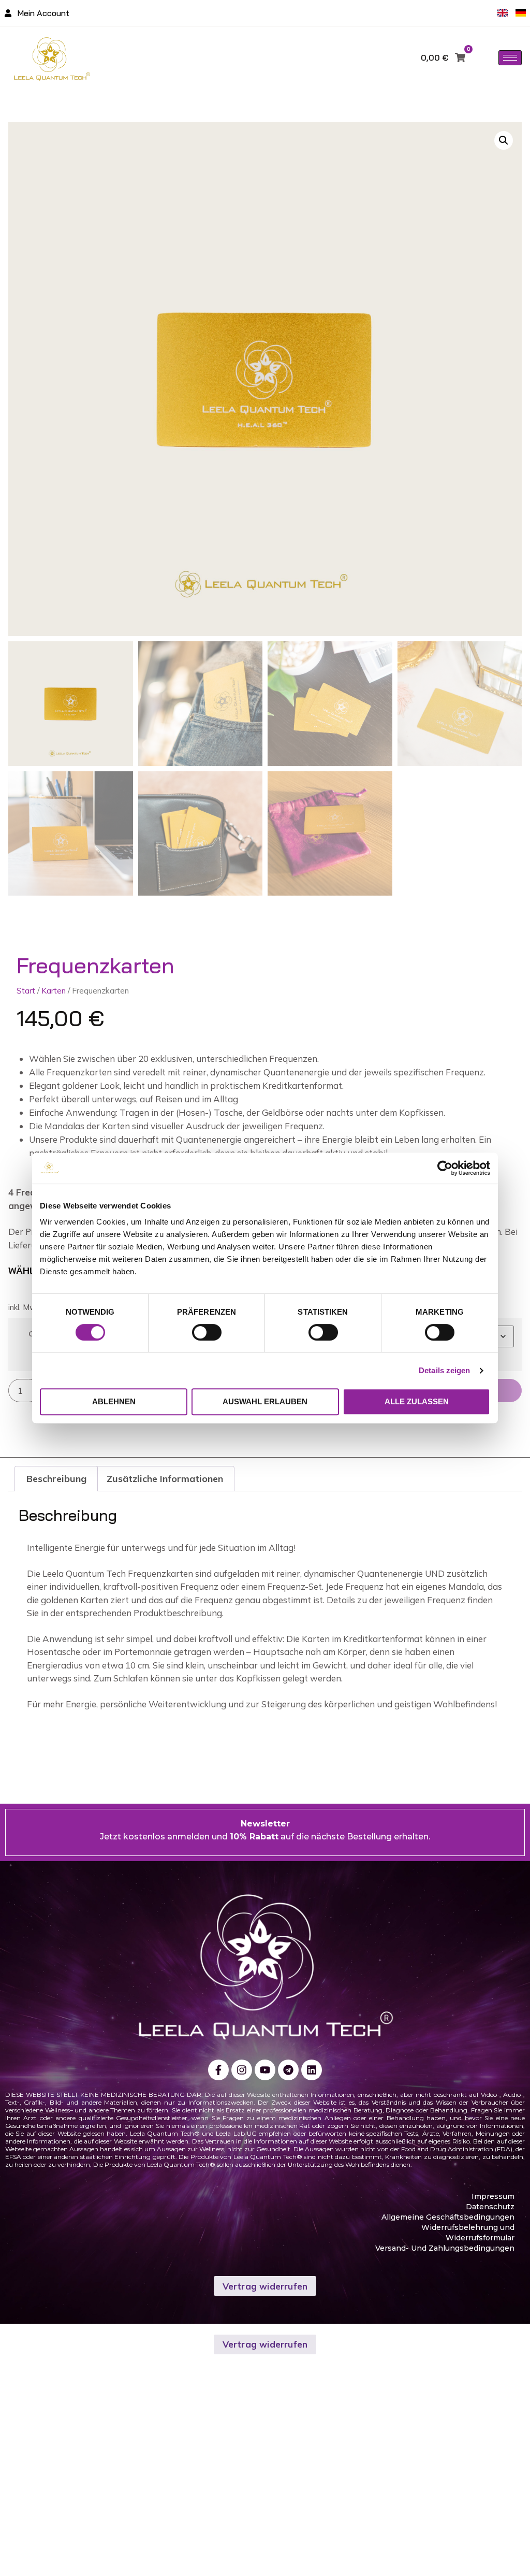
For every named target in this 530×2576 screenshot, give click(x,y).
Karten (54, 990)
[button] (504, 140)
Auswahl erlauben (265, 1401)
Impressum (493, 2196)
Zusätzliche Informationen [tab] (165, 1479)
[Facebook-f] (218, 2070)
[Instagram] (242, 2070)
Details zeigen (444, 1370)
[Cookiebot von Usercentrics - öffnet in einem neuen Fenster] (445, 1168)
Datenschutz (490, 2207)
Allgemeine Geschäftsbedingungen (448, 2217)
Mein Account (43, 13)
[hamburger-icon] (510, 58)
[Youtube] (265, 2070)
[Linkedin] (312, 2070)
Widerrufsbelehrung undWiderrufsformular (468, 2233)
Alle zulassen (417, 1401)
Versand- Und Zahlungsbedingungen (445, 2248)
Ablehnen (114, 1401)
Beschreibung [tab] (56, 1479)
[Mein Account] (8, 13)
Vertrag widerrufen (265, 2286)
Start (26, 990)
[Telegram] (288, 2070)
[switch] (207, 1332)
